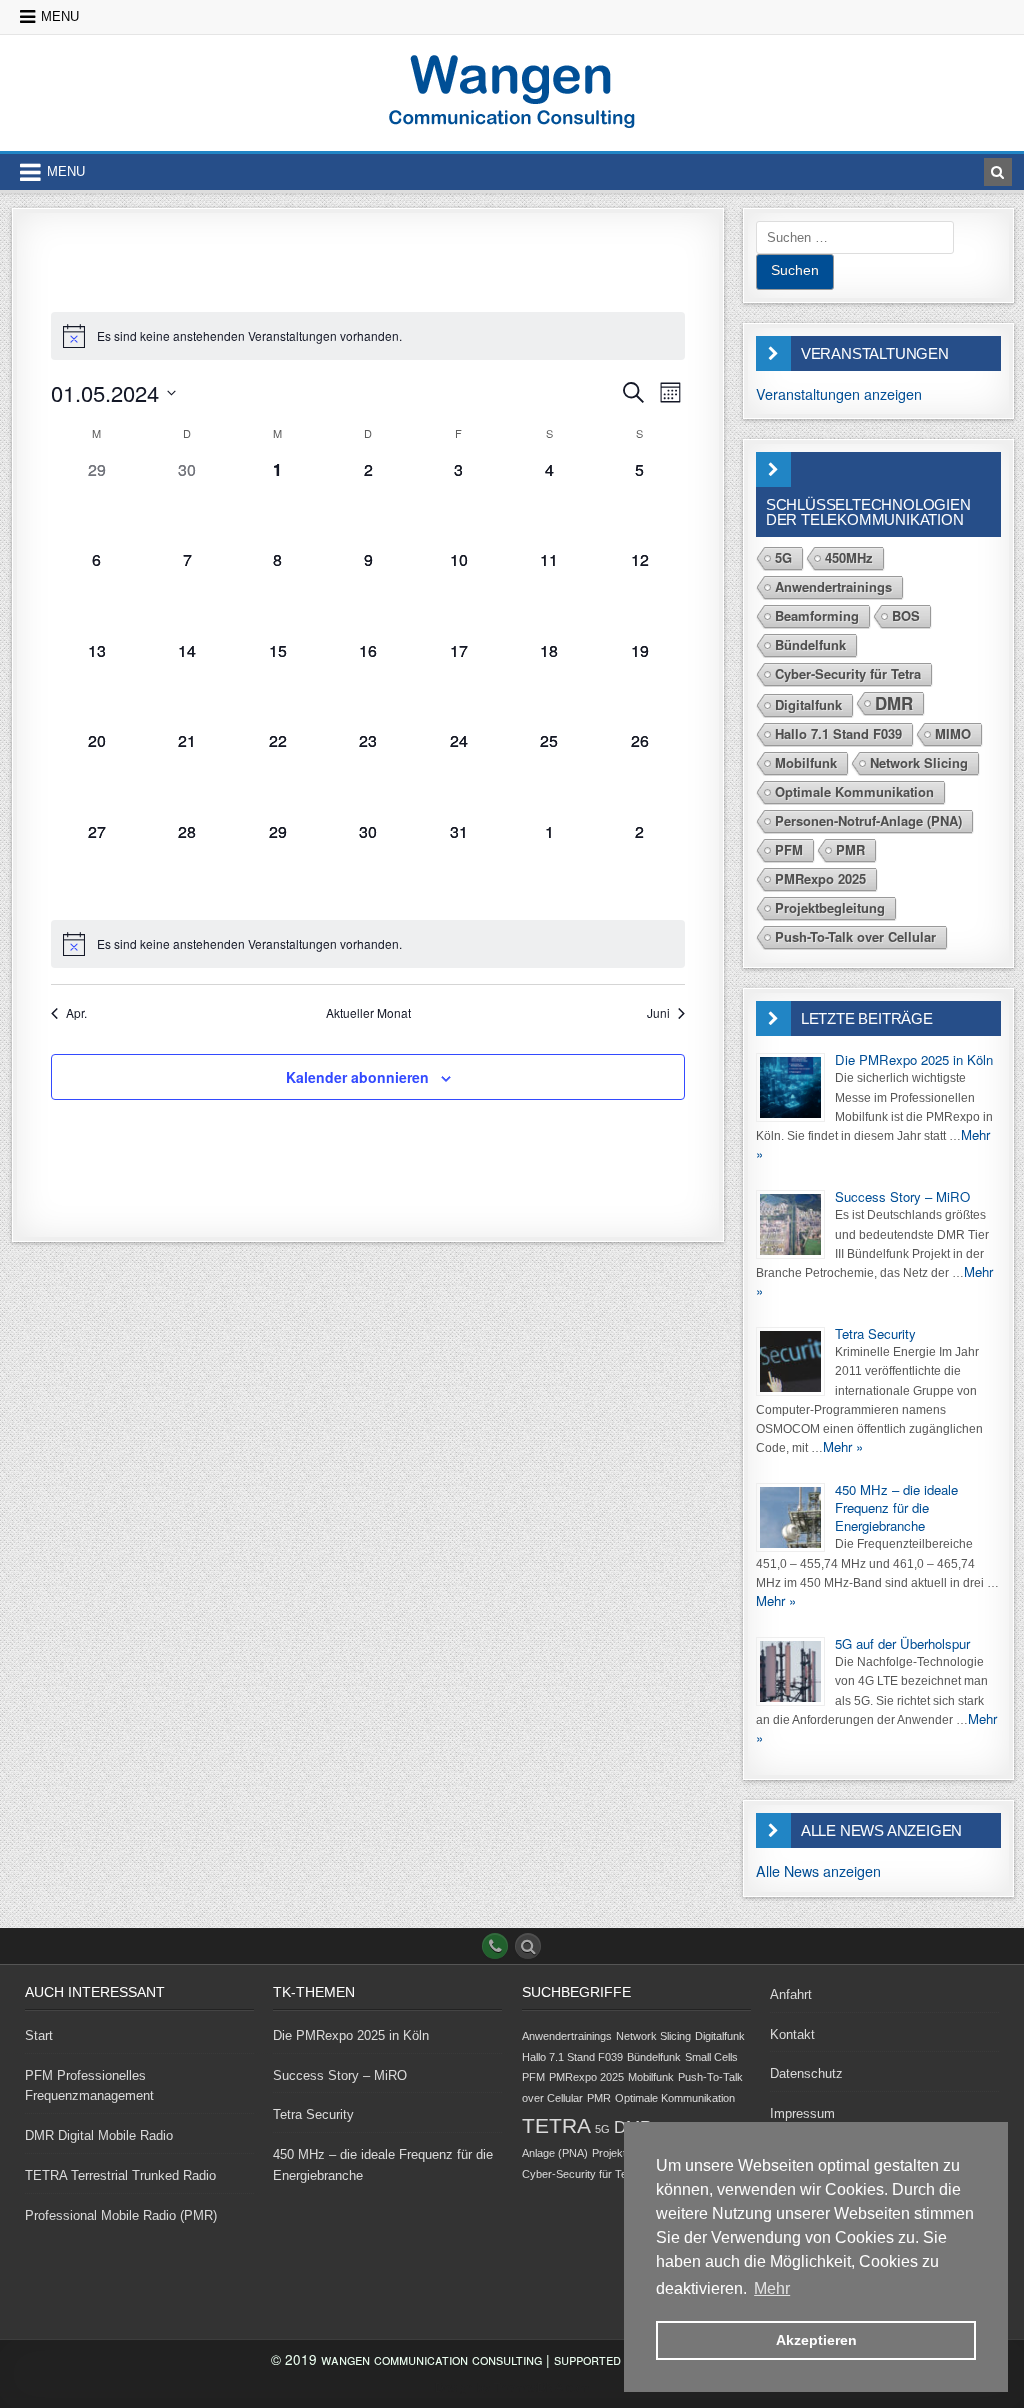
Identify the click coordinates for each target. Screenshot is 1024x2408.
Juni (658, 1013)
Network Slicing (919, 762)
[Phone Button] (495, 1946)
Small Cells (711, 2057)
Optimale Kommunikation (854, 791)
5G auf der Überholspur (902, 1643)
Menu (60, 16)
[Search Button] (528, 1946)
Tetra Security (875, 1333)
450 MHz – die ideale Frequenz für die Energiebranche (896, 1507)
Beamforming (817, 615)
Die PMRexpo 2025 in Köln (914, 1059)
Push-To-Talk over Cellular (855, 936)
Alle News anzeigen (818, 1871)
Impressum (802, 2113)
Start (39, 2035)
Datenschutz (806, 2073)
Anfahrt (791, 1994)
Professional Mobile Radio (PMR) (121, 2215)
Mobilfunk (806, 762)
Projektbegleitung (830, 907)
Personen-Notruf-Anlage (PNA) (868, 820)
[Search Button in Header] (998, 172)
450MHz (849, 557)
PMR (850, 849)
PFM (789, 849)
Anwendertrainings (833, 586)
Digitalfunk (808, 704)
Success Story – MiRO (902, 1196)
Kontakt (792, 2034)
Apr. (76, 1013)
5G (783, 557)
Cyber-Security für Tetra (848, 673)
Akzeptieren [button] (816, 2340)
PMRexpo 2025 (820, 878)
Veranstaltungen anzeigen (839, 394)
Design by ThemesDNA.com (512, 2388)
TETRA (556, 2126)
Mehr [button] (772, 2288)
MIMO (953, 733)
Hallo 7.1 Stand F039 (838, 733)
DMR (894, 703)
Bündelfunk (810, 644)
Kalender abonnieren (357, 1077)
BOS (906, 615)
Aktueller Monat (368, 1013)
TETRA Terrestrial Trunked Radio (120, 2175)
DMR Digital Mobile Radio (99, 2135)
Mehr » (843, 1446)
